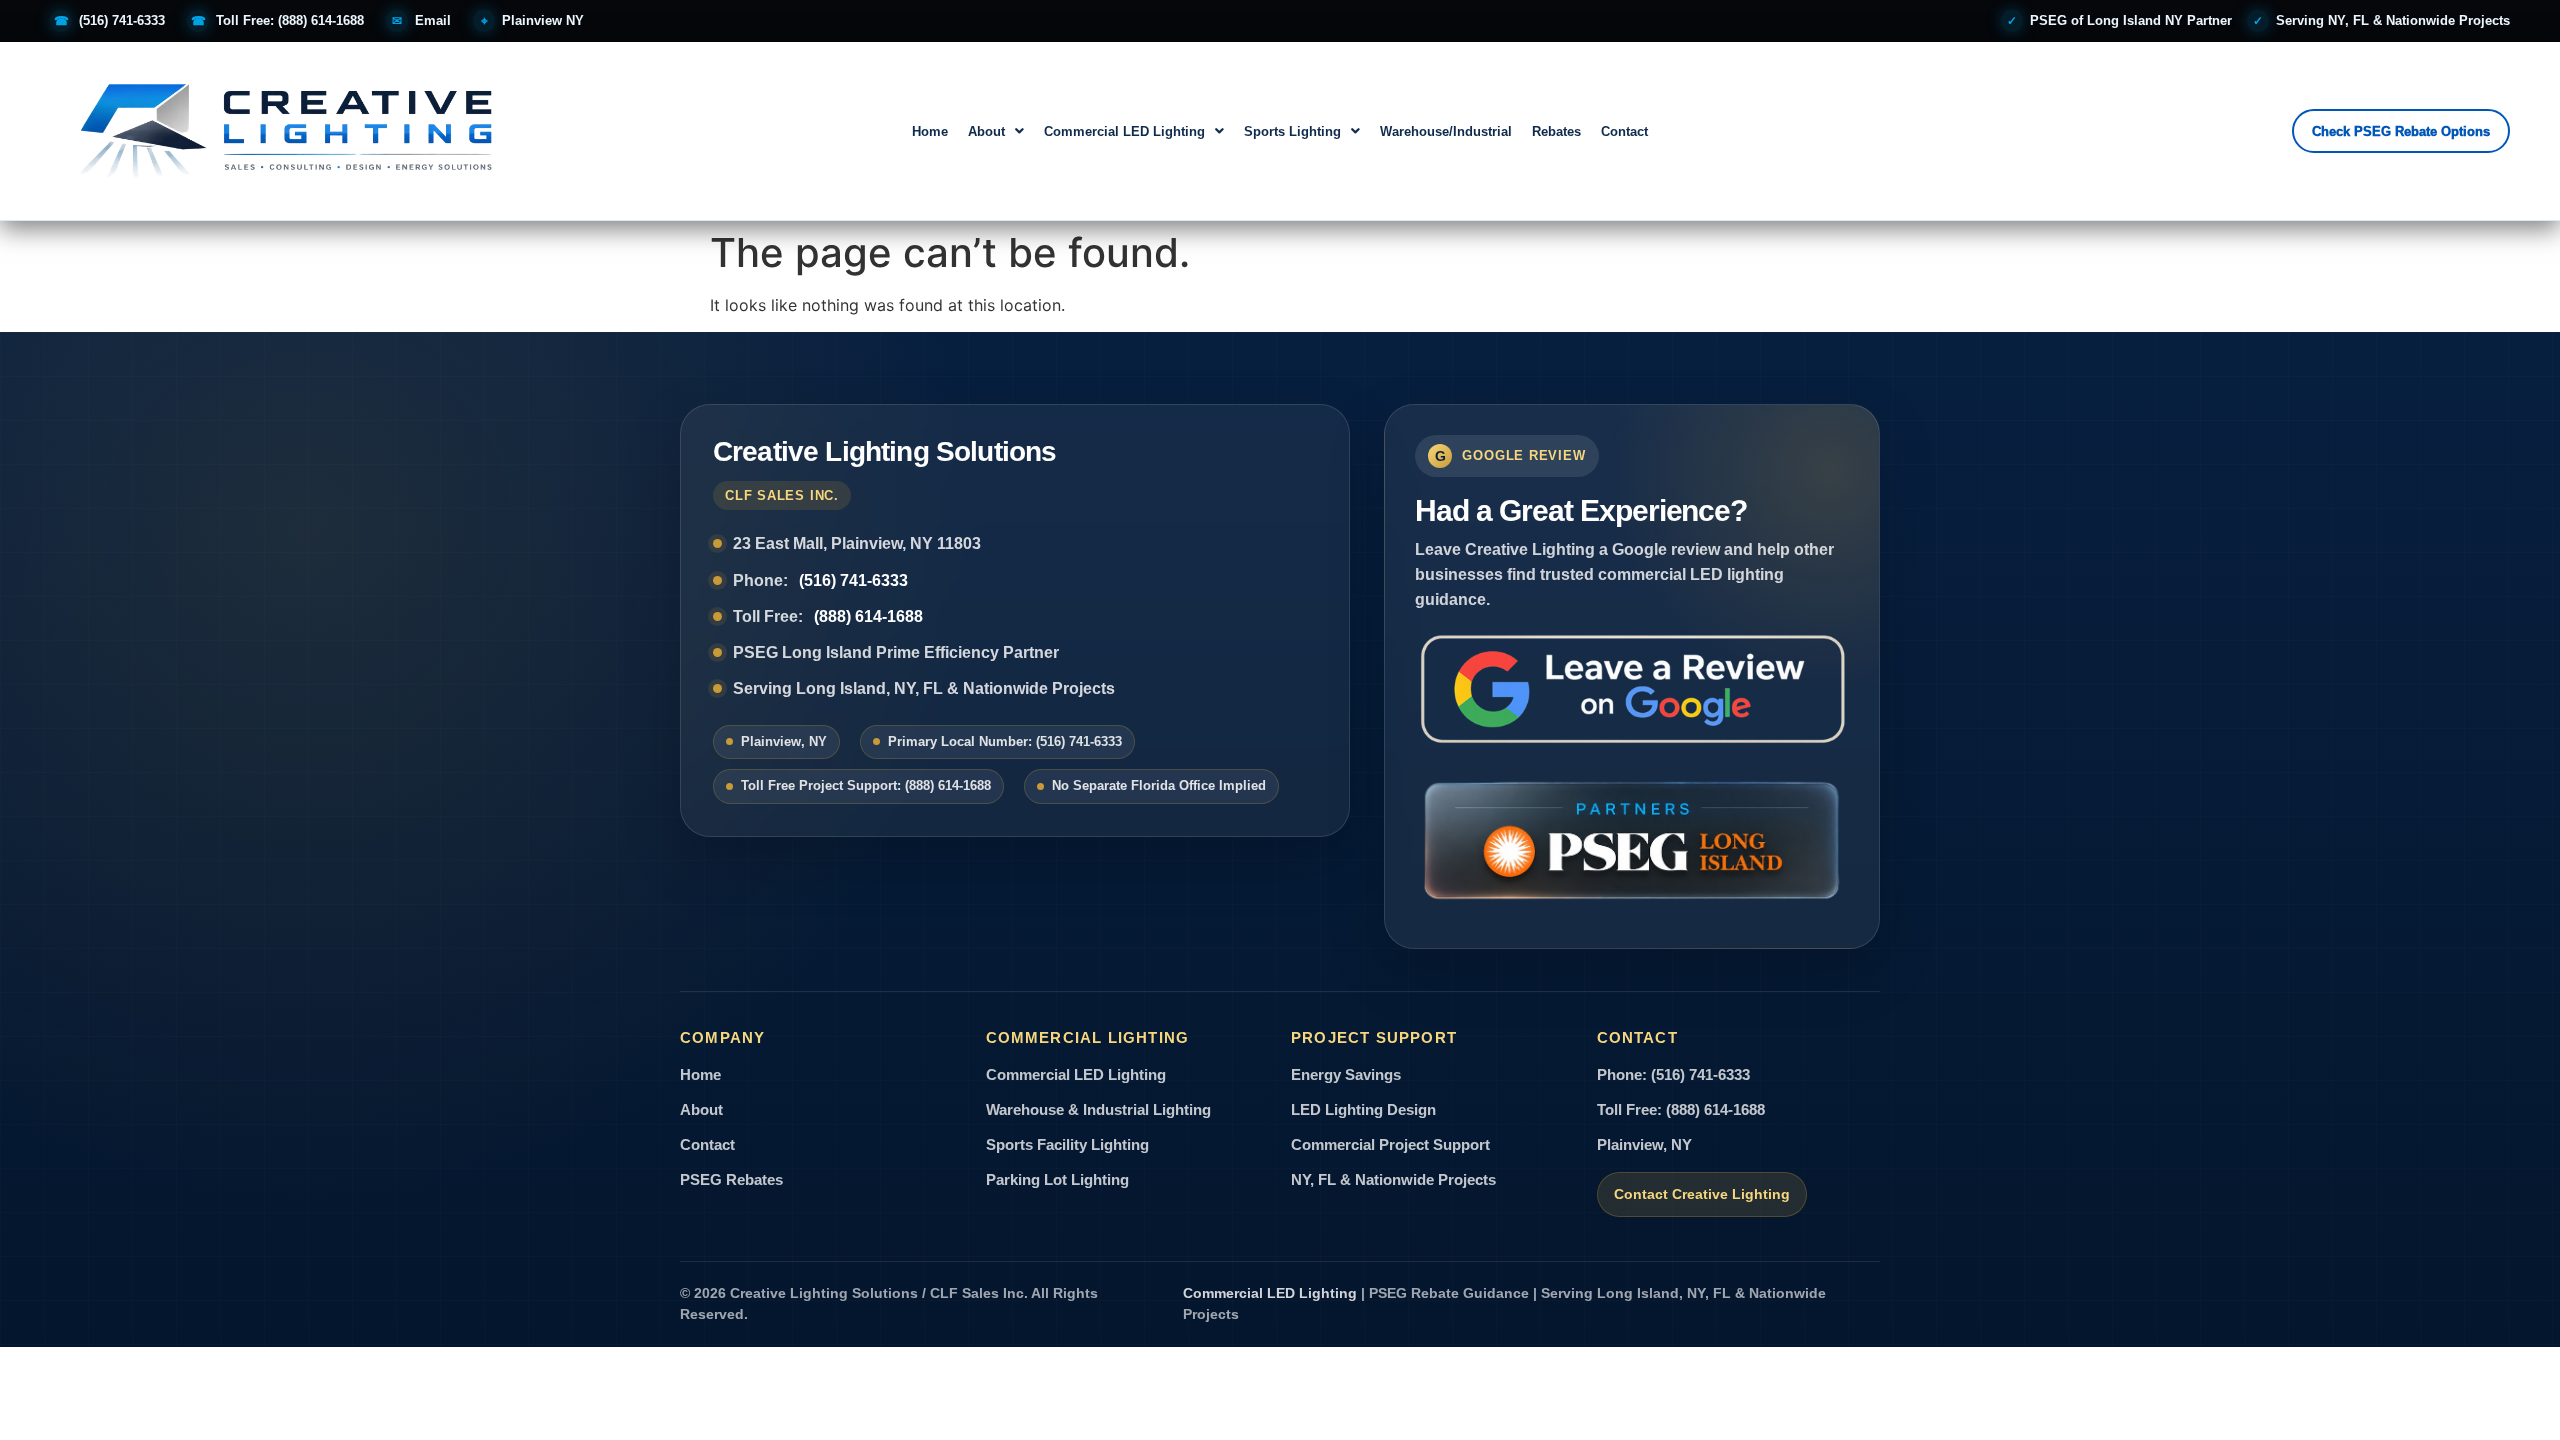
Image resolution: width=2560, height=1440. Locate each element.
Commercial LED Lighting (1124, 131)
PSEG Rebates (731, 1180)
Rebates (1556, 131)
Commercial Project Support (1390, 1145)
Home (930, 131)
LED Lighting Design (1363, 1110)
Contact (1624, 131)
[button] (996, 131)
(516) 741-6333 (853, 580)
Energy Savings (1346, 1075)
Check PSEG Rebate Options (2401, 131)
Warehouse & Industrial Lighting (1098, 1110)
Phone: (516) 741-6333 (1673, 1075)
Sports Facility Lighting (1067, 1145)
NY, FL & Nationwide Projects (1393, 1180)
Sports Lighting (1292, 131)
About (986, 131)
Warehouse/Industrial (1446, 131)
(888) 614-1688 (868, 616)
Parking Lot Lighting (1057, 1180)
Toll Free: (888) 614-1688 (1681, 1110)
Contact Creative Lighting (1702, 1194)
